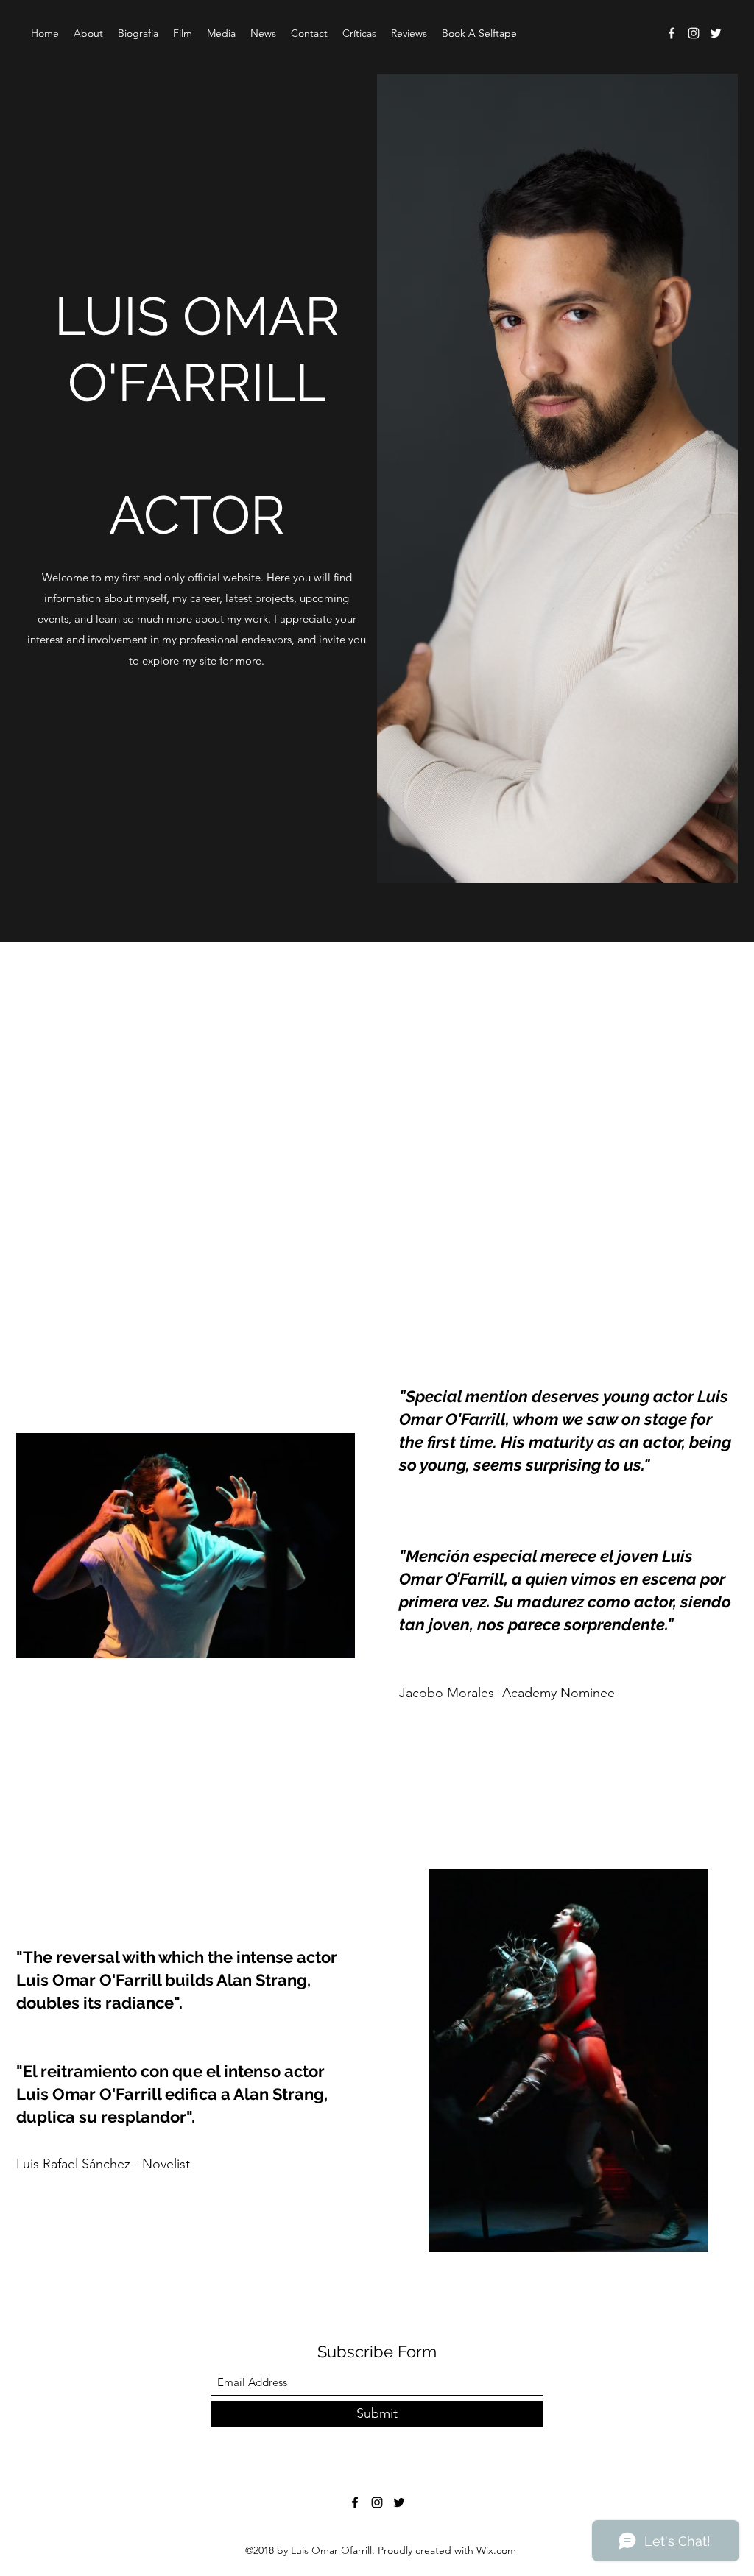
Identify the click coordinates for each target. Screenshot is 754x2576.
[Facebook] (672, 33)
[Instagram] (694, 33)
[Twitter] (716, 33)
